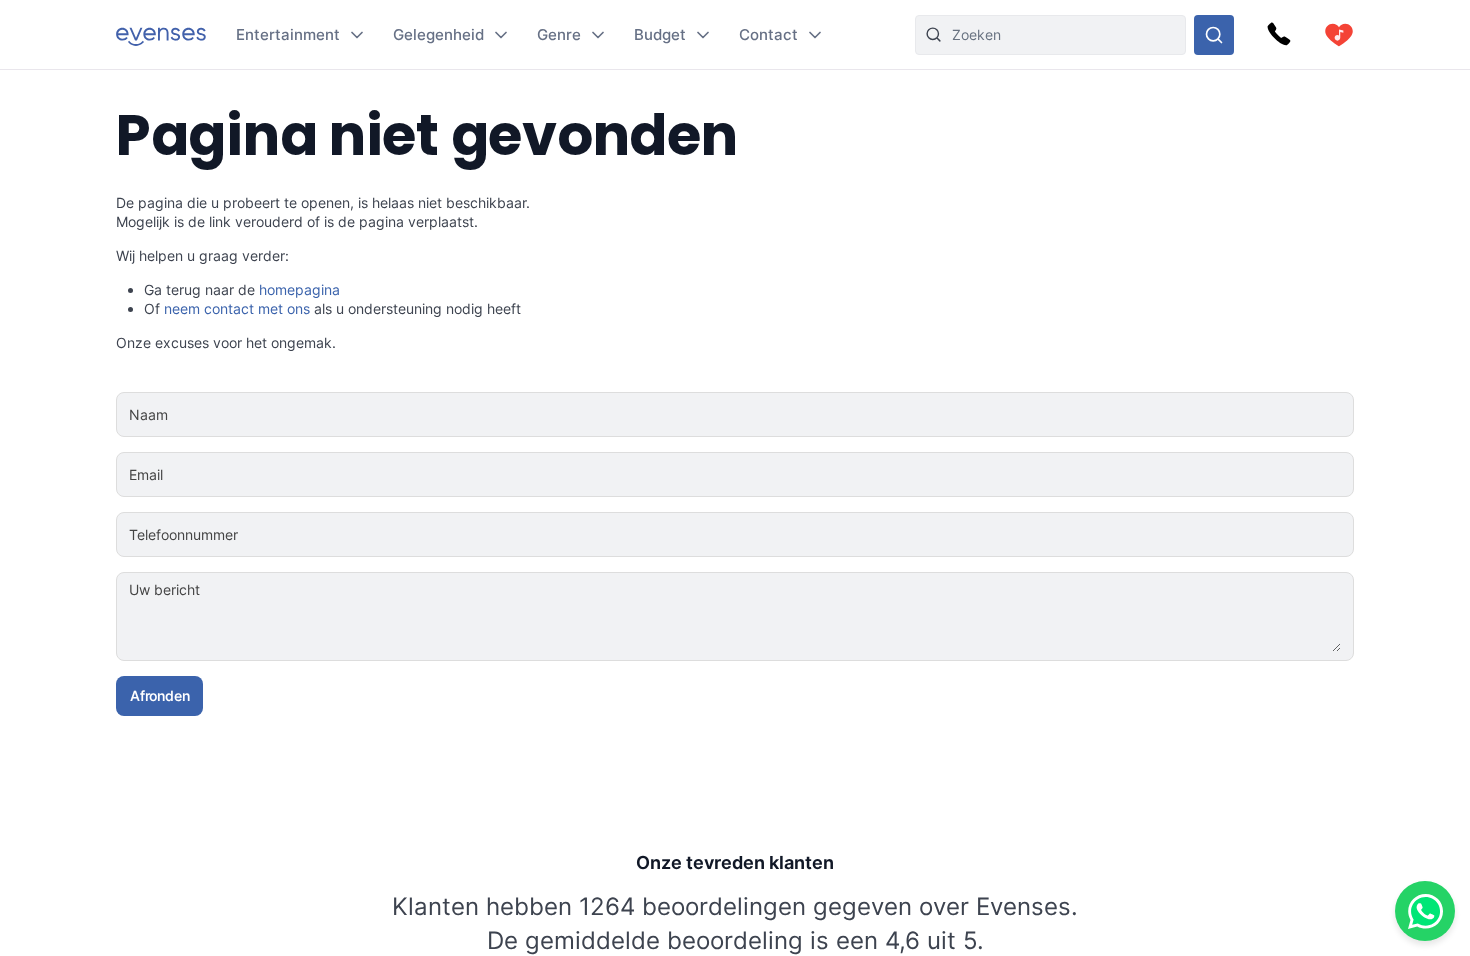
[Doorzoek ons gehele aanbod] (1214, 35)
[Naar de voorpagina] (161, 34)
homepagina (299, 289)
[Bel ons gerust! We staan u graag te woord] (1279, 35)
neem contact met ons (237, 308)
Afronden (159, 695)
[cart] (1339, 35)
